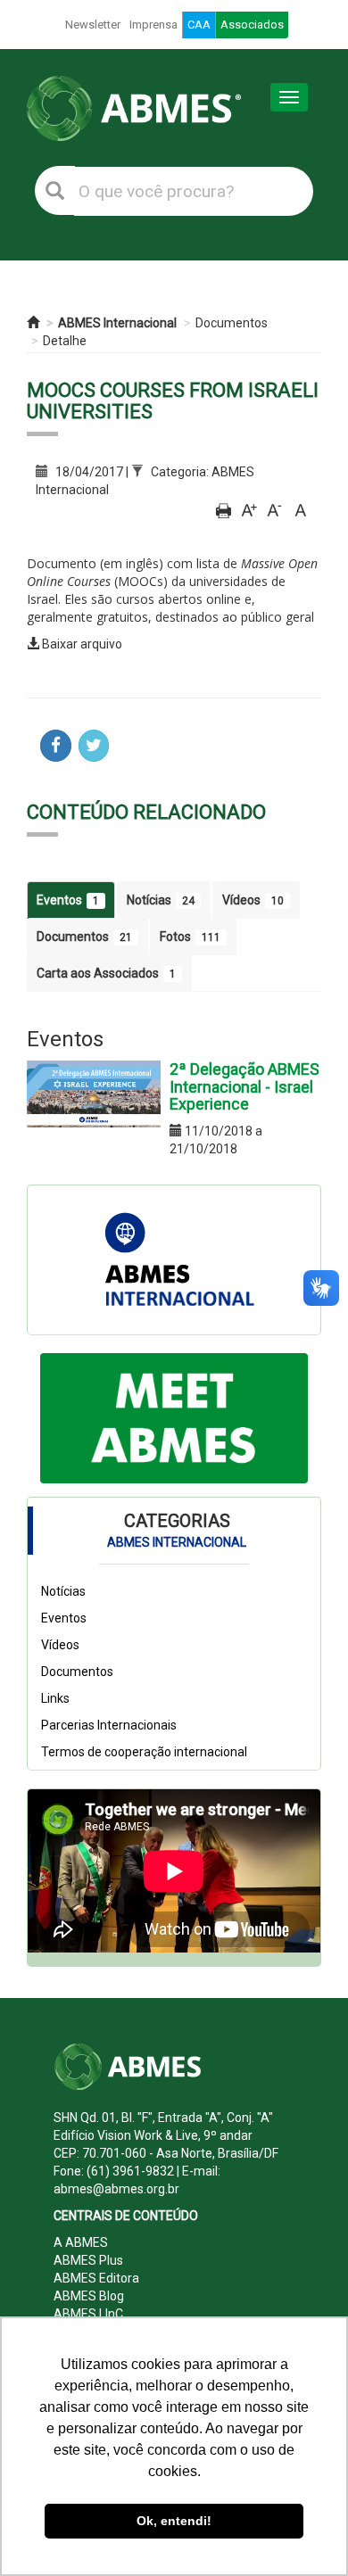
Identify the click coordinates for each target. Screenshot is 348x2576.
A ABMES (81, 2242)
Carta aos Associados (106, 973)
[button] (60, 1418)
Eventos (68, 900)
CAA (199, 25)
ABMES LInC (88, 2314)
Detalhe (65, 341)
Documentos (232, 323)
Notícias (161, 900)
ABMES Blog (89, 2296)
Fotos (190, 937)
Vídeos (253, 900)
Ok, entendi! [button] (174, 2521)
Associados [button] (252, 25)
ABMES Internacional (117, 323)
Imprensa (153, 25)
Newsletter (93, 25)
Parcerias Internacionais (109, 1725)
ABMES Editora (96, 2278)
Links (55, 1698)
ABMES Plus (88, 2260)
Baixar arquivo (82, 644)
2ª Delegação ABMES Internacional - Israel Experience (244, 1087)
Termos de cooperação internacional (144, 1752)
